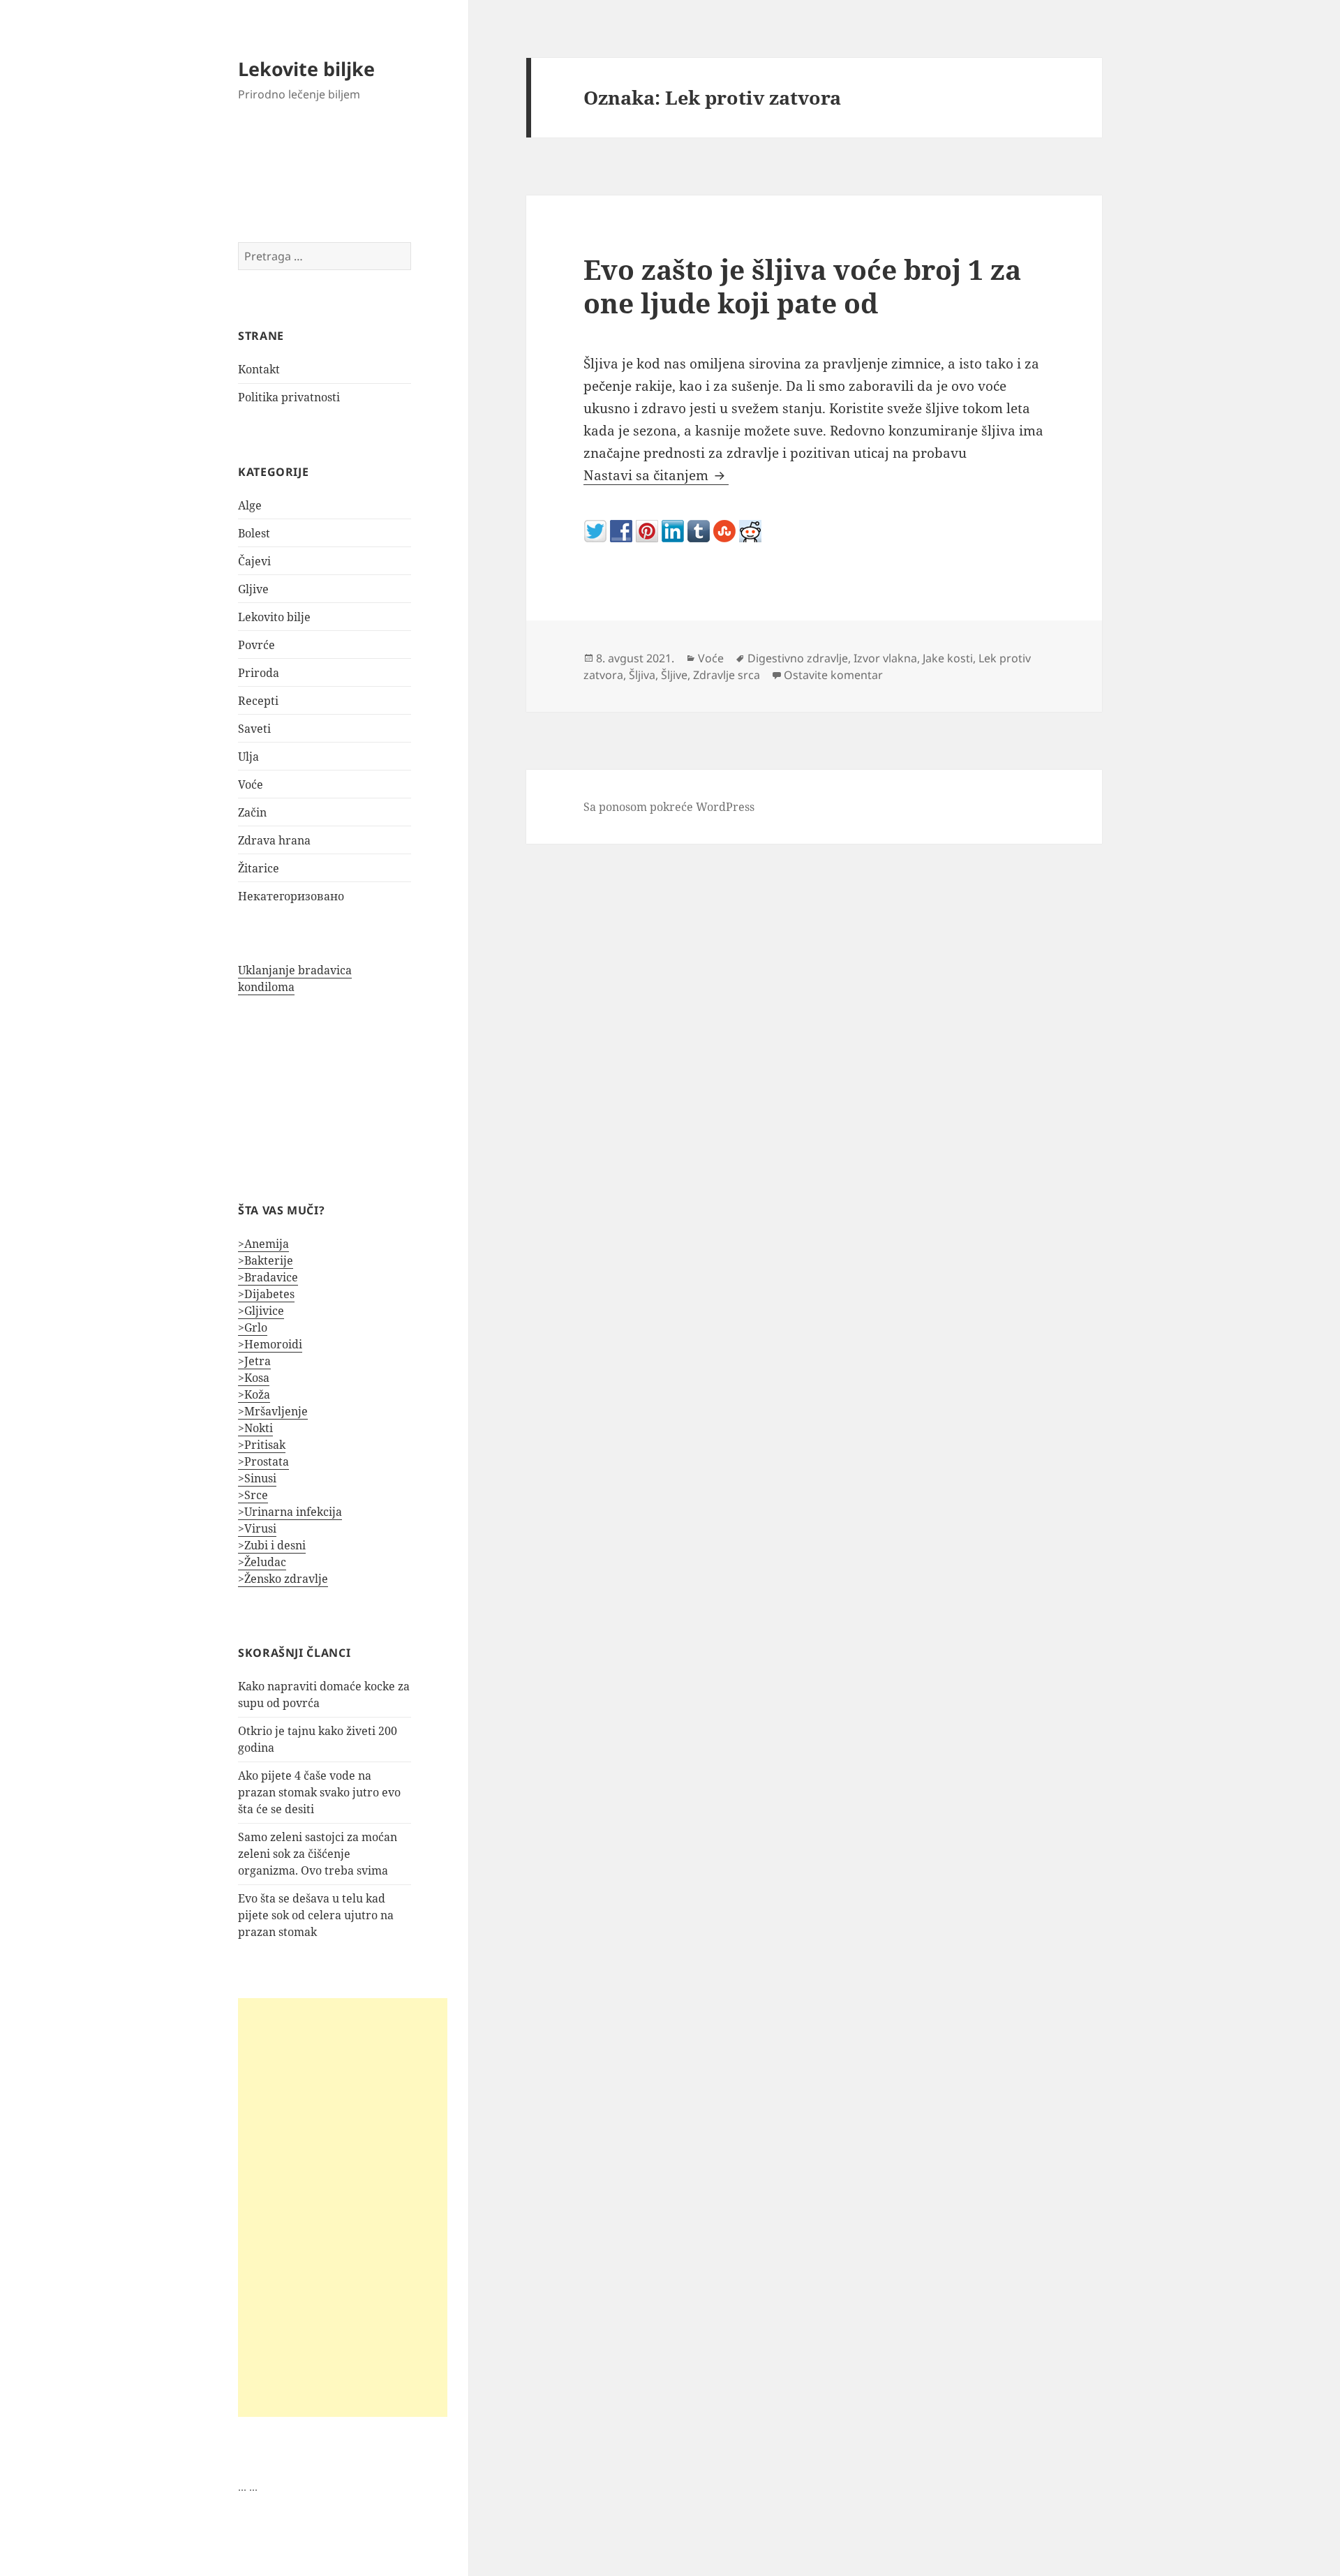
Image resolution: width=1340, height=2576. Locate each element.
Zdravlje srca (727, 675)
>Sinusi (257, 1478)
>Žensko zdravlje (283, 1579)
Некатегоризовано (291, 896)
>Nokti (255, 1428)
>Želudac (262, 1562)
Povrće (256, 645)
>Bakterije (266, 1260)
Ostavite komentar (833, 675)
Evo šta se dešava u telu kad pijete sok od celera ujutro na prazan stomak (316, 1915)
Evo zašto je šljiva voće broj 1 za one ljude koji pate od (802, 286)
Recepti (258, 701)
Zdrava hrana (274, 840)
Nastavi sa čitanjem (656, 475)
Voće (251, 784)
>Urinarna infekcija (290, 1512)
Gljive (253, 589)
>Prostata (263, 1461)
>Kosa (254, 1378)
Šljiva (642, 675)
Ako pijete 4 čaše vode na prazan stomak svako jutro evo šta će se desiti (319, 1792)
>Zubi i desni (272, 1545)
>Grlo (253, 1327)
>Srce (253, 1495)
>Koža (254, 1394)
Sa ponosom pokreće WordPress (669, 807)
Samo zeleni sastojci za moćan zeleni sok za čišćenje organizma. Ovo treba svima (318, 1854)
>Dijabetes (266, 1294)
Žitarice (259, 868)
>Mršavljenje (273, 1411)
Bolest (254, 533)
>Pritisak (262, 1445)
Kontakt (259, 369)
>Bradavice (268, 1277)
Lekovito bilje (274, 617)
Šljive (674, 675)
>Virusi (257, 1528)
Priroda (259, 673)
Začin (252, 812)
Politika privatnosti (289, 397)
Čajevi (254, 561)
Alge (250, 505)
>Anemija (263, 1244)
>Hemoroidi (270, 1344)
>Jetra (254, 1361)
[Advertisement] (343, 2208)
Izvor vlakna (885, 658)
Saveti (254, 729)
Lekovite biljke (306, 69)
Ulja (248, 757)
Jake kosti (948, 658)
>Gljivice (261, 1311)
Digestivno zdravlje (798, 658)
